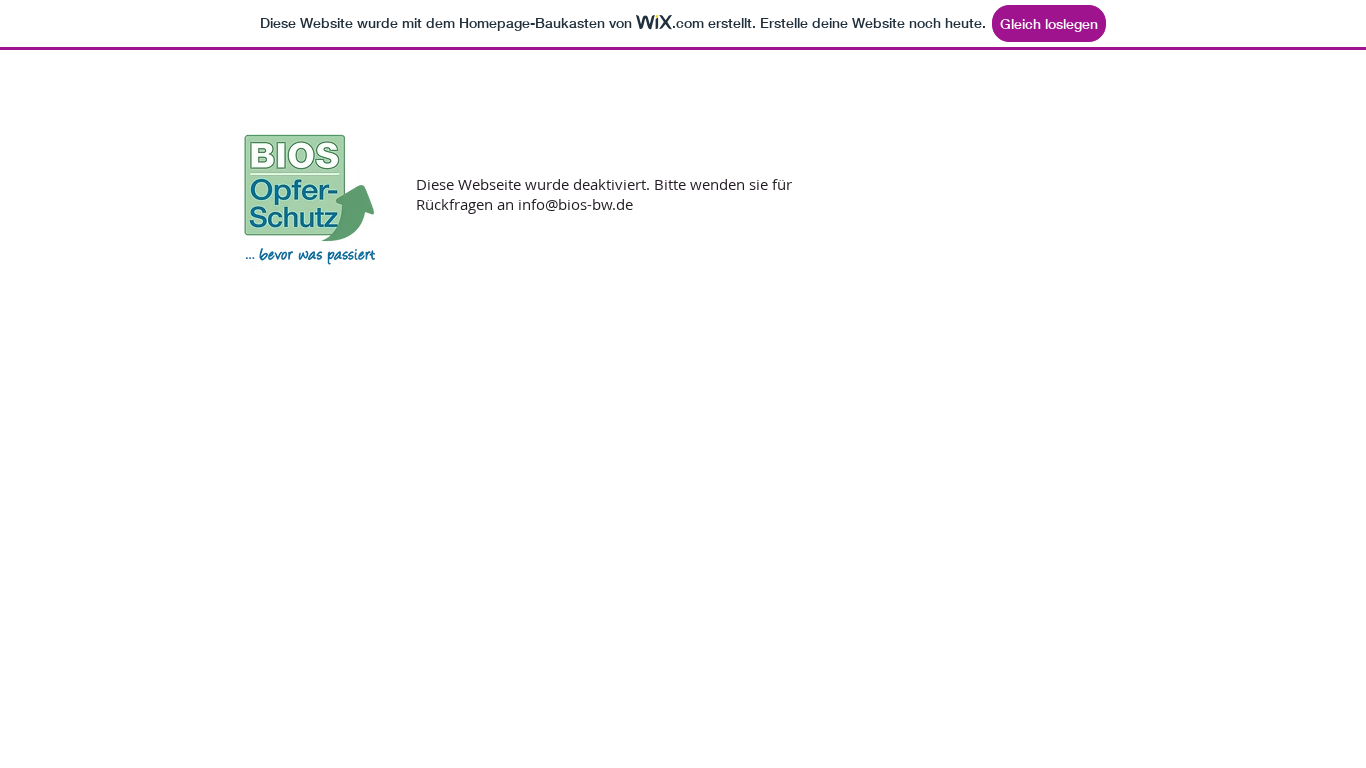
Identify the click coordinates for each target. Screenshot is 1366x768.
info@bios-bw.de (575, 204)
